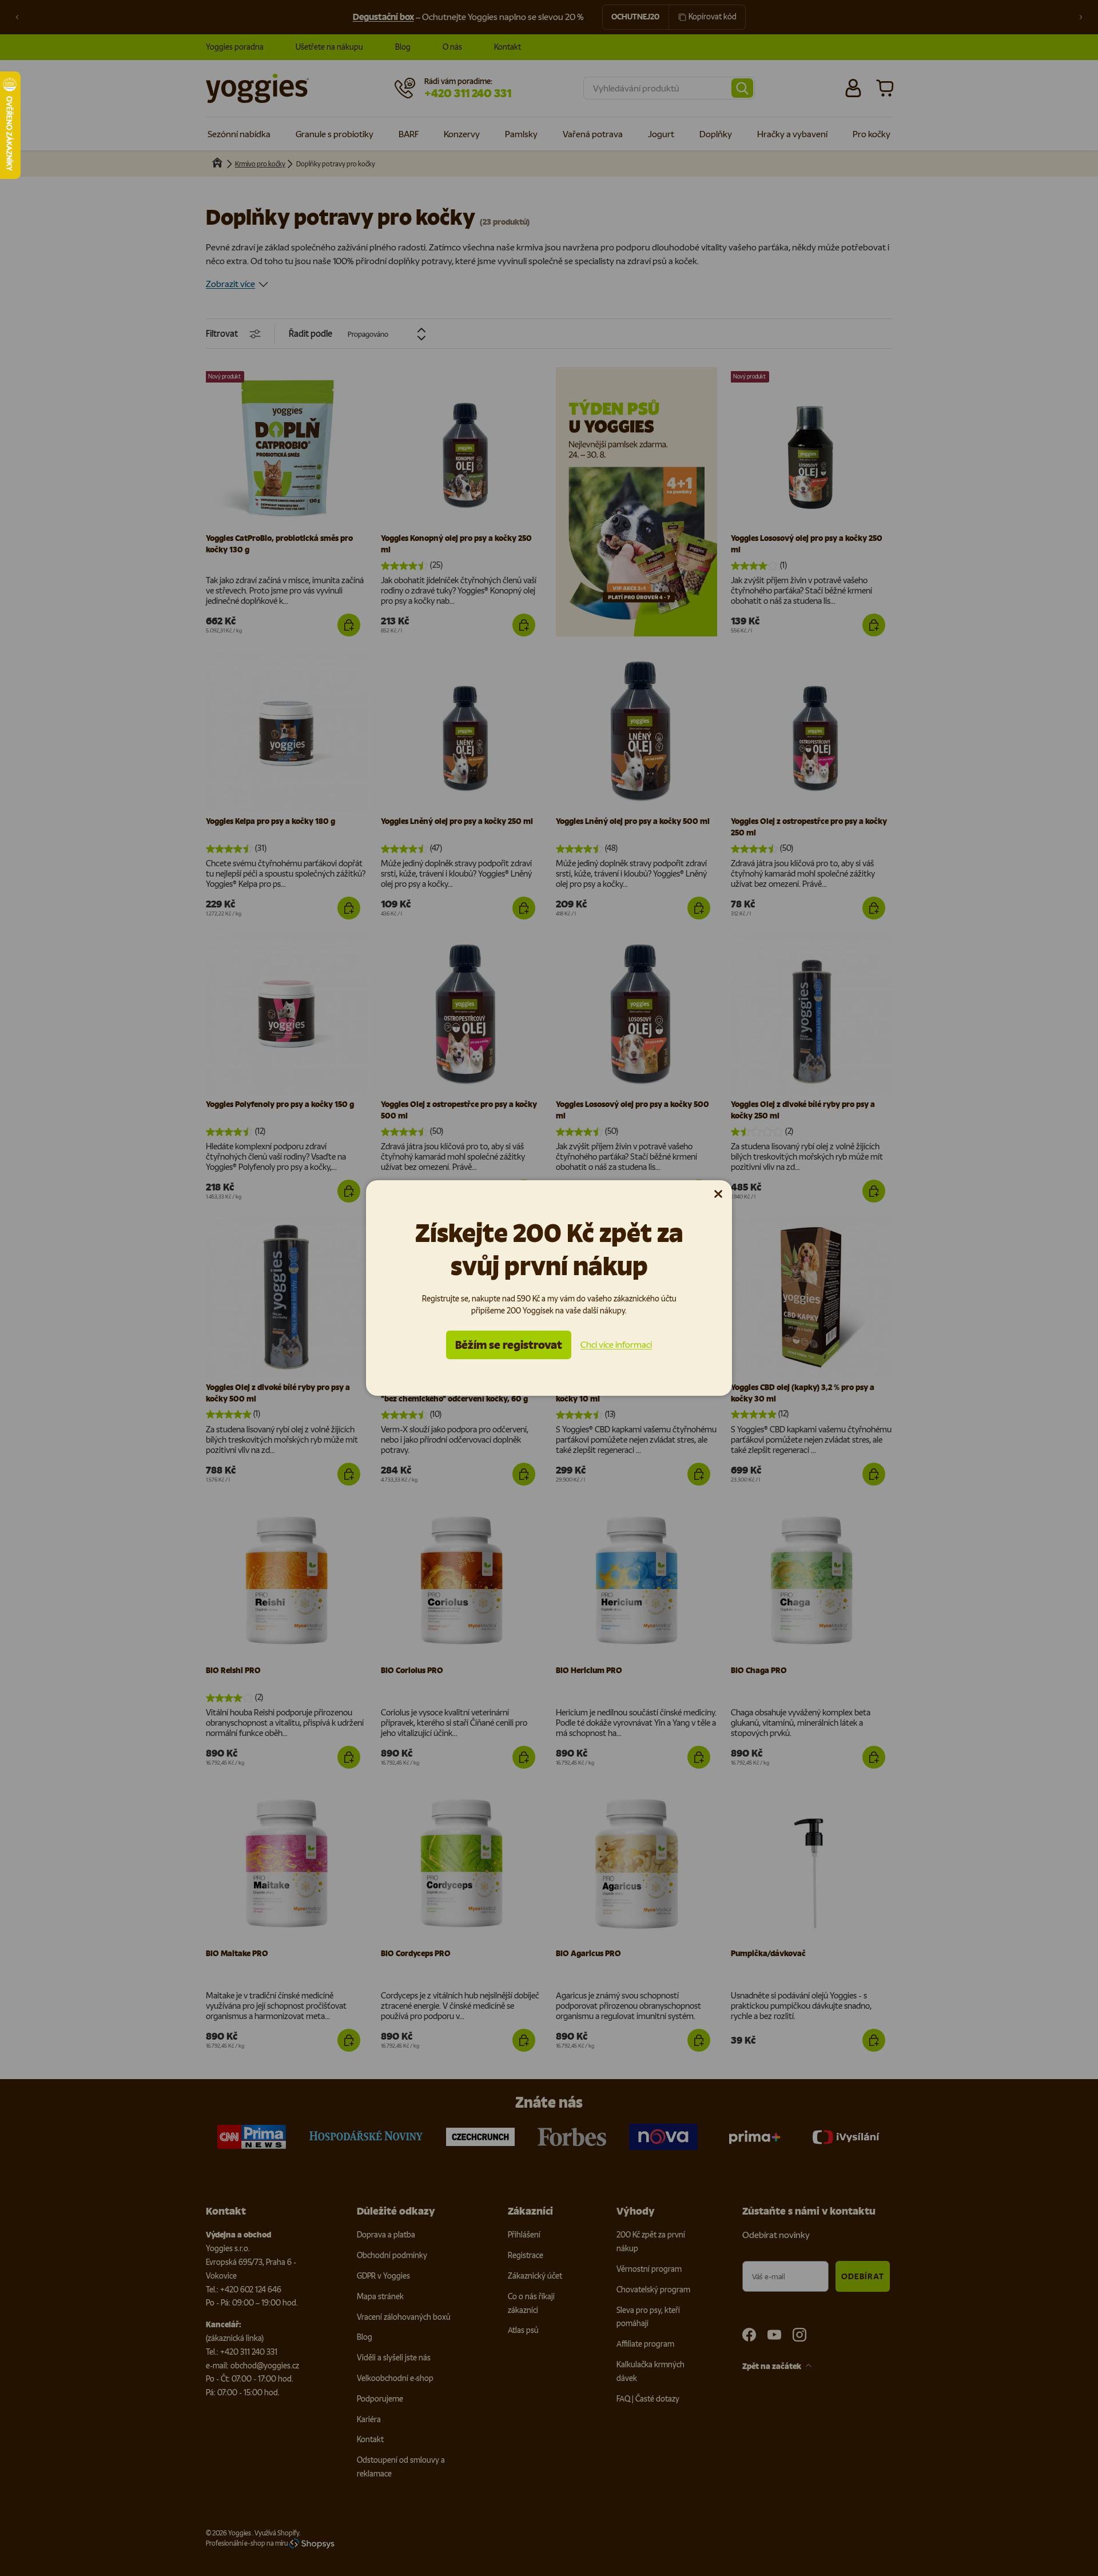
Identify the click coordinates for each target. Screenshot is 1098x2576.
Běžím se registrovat (509, 1345)
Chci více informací (616, 1345)
